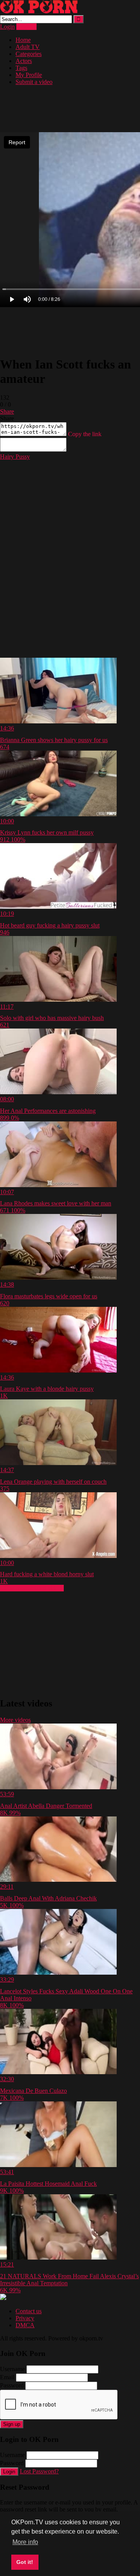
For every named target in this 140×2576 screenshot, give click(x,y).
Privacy (25, 2318)
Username (12, 2369)
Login (7, 27)
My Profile (29, 75)
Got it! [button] (25, 2562)
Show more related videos (32, 1588)
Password (12, 2385)
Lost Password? (39, 2471)
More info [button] (25, 2542)
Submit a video (34, 82)
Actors (24, 61)
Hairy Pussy (15, 457)
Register (26, 27)
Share (7, 411)
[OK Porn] (39, 11)
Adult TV (28, 47)
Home (23, 40)
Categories (29, 54)
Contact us (29, 2311)
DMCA (25, 2325)
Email (7, 2377)
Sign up (12, 2424)
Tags (21, 68)
